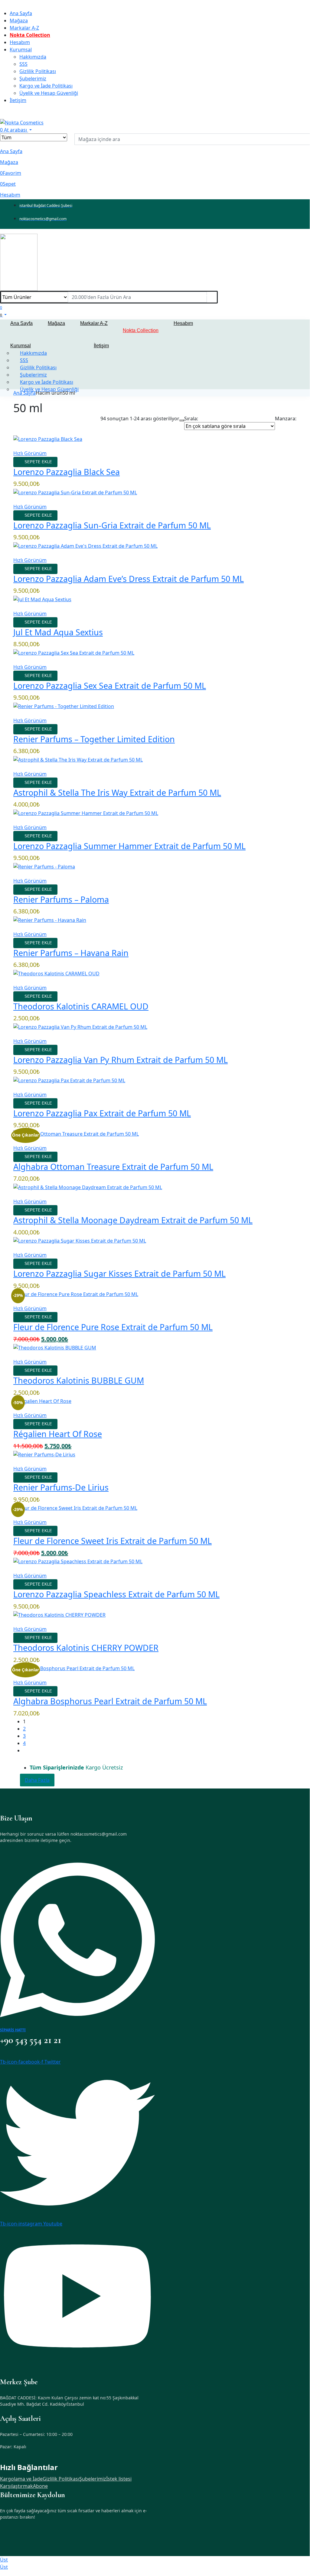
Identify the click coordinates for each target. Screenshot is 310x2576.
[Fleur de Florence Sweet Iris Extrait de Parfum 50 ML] (75, 1508)
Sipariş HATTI (13, 2030)
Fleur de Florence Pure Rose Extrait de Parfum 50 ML (113, 1327)
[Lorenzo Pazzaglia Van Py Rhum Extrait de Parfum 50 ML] (80, 1026)
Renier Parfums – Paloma (61, 899)
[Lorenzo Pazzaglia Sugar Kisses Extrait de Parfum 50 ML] (80, 1240)
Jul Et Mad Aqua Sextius (58, 632)
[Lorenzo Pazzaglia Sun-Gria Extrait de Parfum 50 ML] (75, 492)
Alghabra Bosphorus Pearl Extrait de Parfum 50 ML (110, 1701)
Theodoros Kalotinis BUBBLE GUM (79, 1380)
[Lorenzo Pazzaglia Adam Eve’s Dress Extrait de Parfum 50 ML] (85, 545)
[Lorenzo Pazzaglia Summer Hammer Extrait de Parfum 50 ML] (86, 813)
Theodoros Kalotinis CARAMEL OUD (81, 1006)
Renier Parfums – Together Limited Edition (94, 739)
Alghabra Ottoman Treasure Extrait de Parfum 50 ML (113, 1167)
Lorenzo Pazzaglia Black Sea (67, 472)
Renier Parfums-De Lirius (61, 1487)
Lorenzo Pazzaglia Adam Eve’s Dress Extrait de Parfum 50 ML (129, 579)
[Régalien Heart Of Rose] (42, 1401)
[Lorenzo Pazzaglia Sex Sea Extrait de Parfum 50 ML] (74, 652)
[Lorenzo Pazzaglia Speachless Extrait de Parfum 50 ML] (78, 1561)
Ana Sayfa (24, 393)
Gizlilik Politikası (61, 2479)
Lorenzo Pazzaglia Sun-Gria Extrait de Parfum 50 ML (112, 525)
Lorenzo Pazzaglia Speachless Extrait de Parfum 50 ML (116, 1594)
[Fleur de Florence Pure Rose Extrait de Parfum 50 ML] (76, 1294)
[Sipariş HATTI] (77, 1939)
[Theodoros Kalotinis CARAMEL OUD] (56, 973)
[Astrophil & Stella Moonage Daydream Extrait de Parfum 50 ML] (88, 1187)
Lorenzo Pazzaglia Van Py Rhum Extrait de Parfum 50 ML (121, 1060)
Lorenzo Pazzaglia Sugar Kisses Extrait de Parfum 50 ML (119, 1274)
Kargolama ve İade (21, 2479)
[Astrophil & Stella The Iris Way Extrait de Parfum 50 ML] (78, 759)
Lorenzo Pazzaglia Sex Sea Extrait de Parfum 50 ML (110, 686)
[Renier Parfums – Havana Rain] (50, 919)
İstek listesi (119, 2479)
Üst (4, 2560)
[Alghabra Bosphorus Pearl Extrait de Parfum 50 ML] (74, 1668)
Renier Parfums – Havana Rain (71, 953)
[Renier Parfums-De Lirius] (44, 1454)
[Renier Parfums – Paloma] (44, 866)
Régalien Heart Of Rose (58, 1434)
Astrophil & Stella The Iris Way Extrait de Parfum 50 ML (117, 792)
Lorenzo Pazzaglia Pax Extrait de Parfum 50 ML (102, 1113)
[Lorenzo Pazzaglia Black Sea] (48, 438)
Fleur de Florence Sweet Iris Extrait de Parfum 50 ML (113, 1541)
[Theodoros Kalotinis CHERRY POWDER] (59, 1615)
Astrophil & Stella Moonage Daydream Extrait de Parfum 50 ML (133, 1220)
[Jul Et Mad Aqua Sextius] (42, 599)
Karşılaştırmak (16, 2486)
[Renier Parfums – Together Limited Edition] (64, 706)
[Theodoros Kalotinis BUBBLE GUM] (55, 1347)
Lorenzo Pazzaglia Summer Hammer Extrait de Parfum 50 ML (129, 846)
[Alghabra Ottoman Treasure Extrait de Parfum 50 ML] (76, 1133)
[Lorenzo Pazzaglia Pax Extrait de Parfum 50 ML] (69, 1080)
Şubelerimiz (93, 2479)
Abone (40, 2486)
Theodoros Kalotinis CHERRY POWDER (86, 1648)
